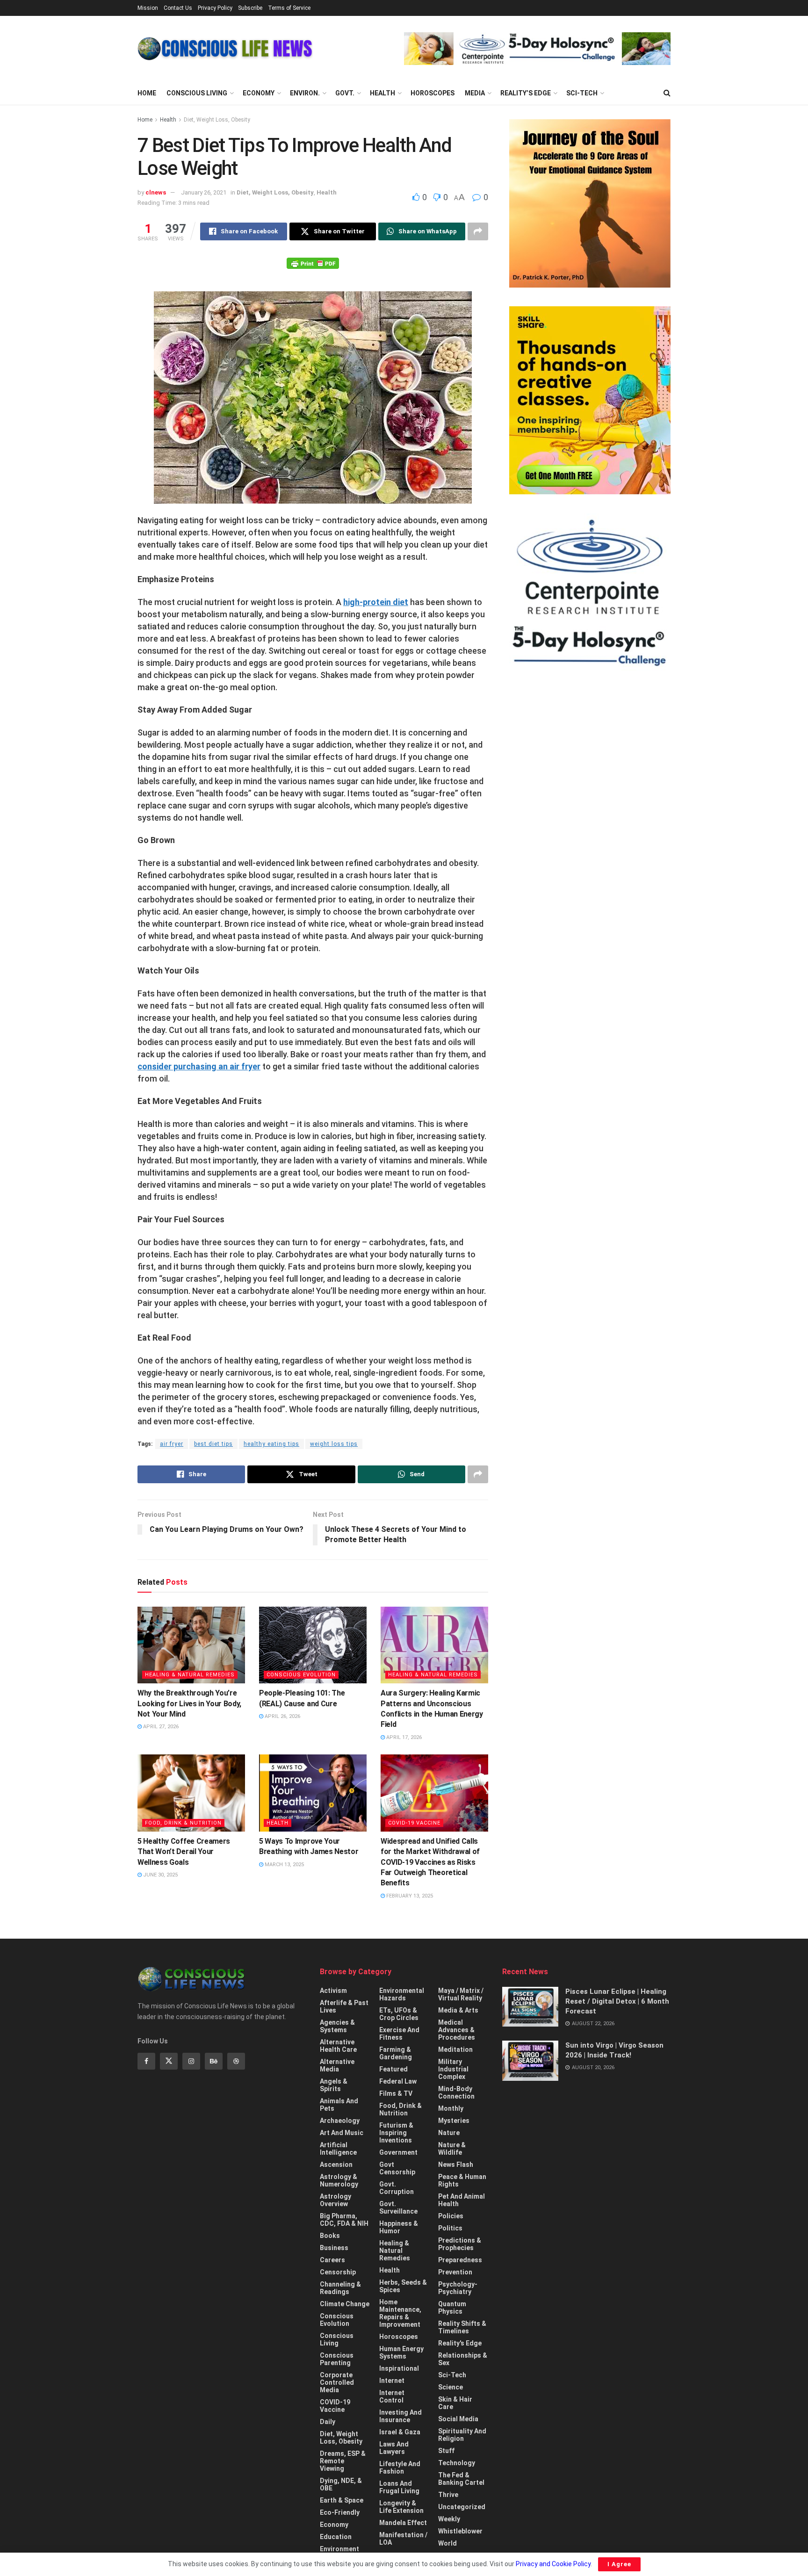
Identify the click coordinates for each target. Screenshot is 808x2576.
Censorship (338, 2272)
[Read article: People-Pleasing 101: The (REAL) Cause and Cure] (313, 1645)
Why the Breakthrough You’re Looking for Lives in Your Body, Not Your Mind (189, 1703)
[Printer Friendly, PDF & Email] (313, 263)
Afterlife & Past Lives (344, 2006)
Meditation (455, 2049)
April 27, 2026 (160, 1727)
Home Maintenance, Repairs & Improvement (400, 2313)
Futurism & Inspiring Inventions (396, 2133)
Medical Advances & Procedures (457, 2030)
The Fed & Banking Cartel (461, 2479)
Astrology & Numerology (339, 2180)
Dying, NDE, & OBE (341, 2484)
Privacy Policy (215, 8)
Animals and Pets (339, 2105)
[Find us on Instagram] (191, 2061)
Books (330, 2236)
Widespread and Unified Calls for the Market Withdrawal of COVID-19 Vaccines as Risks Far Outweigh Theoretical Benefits (430, 1862)
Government (398, 2152)
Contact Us (178, 8)
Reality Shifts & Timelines (462, 2327)
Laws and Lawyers (394, 2448)
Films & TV (396, 2093)
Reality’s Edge (526, 93)
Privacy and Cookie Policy (553, 2564)
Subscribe (250, 8)
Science (451, 2387)
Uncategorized (462, 2507)
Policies (451, 2216)
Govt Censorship (397, 2168)
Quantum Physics (452, 2308)
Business (334, 2248)
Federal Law (398, 2081)
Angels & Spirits (334, 2085)
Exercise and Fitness (399, 2034)
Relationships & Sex (463, 2359)
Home (147, 93)
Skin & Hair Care (455, 2403)
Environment (339, 2549)
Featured (393, 2069)
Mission (148, 8)
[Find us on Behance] (214, 2061)
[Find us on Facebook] (146, 2061)
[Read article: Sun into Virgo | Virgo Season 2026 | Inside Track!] (530, 2061)
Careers (332, 2260)
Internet (392, 2381)
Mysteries (454, 2121)
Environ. (305, 93)
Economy (259, 93)
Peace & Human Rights (462, 2180)
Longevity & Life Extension (401, 2507)
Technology (457, 2463)
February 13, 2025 (409, 1896)
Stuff (446, 2451)
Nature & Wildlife (452, 2149)
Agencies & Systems (337, 2026)
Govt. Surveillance (398, 2208)
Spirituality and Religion (462, 2435)
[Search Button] (667, 93)
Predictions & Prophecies (460, 2244)
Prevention (455, 2272)
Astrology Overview (335, 2200)
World (447, 2543)
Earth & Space (342, 2500)
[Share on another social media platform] (478, 231)
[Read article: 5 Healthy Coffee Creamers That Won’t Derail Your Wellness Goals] (191, 1793)
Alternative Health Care (338, 2046)
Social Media (458, 2419)
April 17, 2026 (403, 1737)
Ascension (336, 2165)
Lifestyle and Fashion (400, 2468)
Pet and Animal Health (462, 2200)
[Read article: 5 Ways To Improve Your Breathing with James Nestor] (313, 1793)
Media (475, 93)
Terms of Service (289, 8)
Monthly (451, 2108)
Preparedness (460, 2260)
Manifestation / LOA (403, 2539)
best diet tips (213, 1444)
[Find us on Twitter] (169, 2061)
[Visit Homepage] (225, 49)
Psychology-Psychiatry (458, 2288)
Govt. (345, 93)
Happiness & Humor (399, 2227)
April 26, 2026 (282, 1716)
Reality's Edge (460, 2343)
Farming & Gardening (396, 2053)
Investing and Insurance (400, 2416)
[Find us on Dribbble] (236, 2061)
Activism (333, 1991)
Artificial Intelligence (338, 2149)
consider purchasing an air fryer (199, 1066)
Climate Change (345, 2304)
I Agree (619, 2564)
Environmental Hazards (402, 1994)
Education (336, 2537)
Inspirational (399, 2368)
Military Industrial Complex (453, 2069)
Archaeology (340, 2121)
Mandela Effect (403, 2523)
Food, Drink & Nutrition (183, 1823)
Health (382, 93)
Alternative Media (337, 2065)
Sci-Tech (582, 93)
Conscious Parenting (337, 2359)
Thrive (448, 2495)
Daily (328, 2422)
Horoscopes (433, 93)
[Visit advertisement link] (537, 49)
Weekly (449, 2519)
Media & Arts (458, 2010)
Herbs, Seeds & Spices (403, 2286)
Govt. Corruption (397, 2188)
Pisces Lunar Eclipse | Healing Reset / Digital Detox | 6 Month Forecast (617, 2001)
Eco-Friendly (340, 2512)
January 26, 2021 (204, 192)
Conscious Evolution (301, 1675)
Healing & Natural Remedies (190, 1675)
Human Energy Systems (401, 2352)
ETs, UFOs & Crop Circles (399, 2014)
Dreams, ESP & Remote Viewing (343, 2461)
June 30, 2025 (160, 1875)
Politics (450, 2228)
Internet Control (392, 2396)
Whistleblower (460, 2531)
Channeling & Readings (340, 2288)
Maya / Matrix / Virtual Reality (461, 1994)
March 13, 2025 (284, 1865)
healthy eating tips (271, 1444)
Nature (449, 2133)
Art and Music (342, 2133)
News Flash (456, 2165)
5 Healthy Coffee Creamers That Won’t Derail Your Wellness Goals (184, 1852)
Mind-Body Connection (456, 2093)
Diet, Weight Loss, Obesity (217, 120)
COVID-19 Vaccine (414, 1823)
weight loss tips (334, 1444)
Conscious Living (197, 93)
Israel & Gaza (400, 2432)
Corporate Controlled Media (337, 2382)
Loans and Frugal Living (399, 2487)
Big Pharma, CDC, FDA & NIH (344, 2220)
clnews (156, 192)
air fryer (172, 1444)
